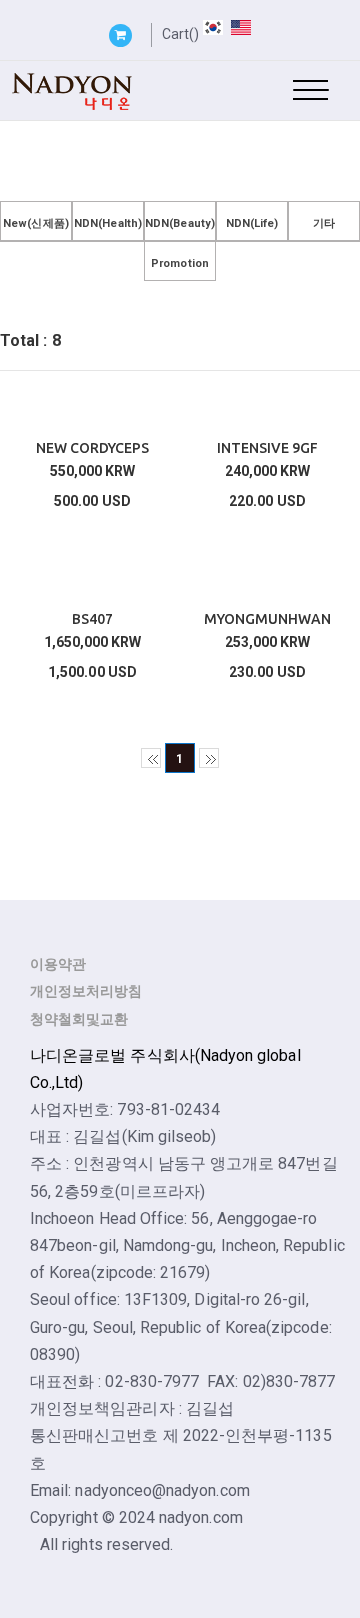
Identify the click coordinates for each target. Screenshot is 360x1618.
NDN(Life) (252, 223)
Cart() (180, 34)
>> (209, 758)
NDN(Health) (108, 223)
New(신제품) (36, 223)
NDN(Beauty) (180, 223)
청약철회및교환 (79, 1019)
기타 (324, 223)
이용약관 (58, 964)
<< (151, 758)
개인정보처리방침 (86, 991)
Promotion (180, 263)
